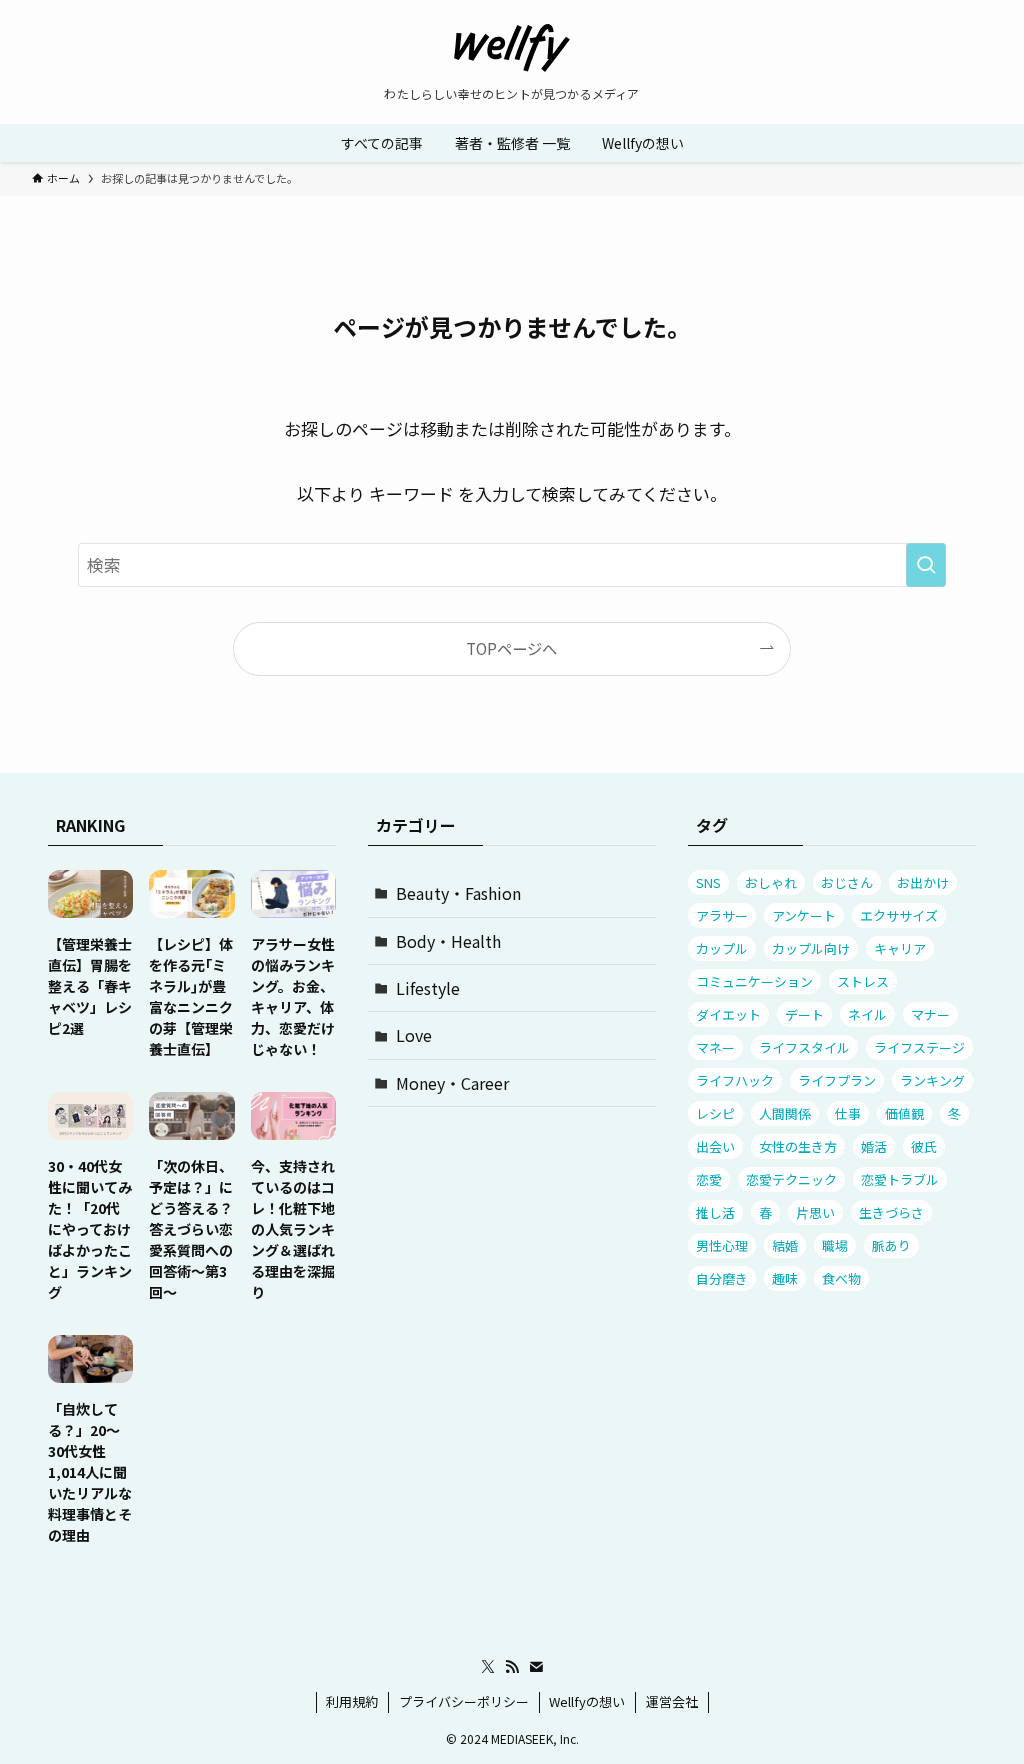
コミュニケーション (754, 981)
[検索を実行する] (926, 565)
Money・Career (452, 1083)
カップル (722, 948)
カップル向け (811, 948)
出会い (715, 1146)
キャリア (900, 948)
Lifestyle (428, 988)
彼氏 (924, 1146)
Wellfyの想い (587, 1701)
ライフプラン (837, 1080)
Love (414, 1035)
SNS (708, 882)
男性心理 (722, 1245)
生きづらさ (891, 1212)
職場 (835, 1245)
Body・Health (448, 941)
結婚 (785, 1245)
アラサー (722, 915)
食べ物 (841, 1278)
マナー (930, 1014)
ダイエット (728, 1014)
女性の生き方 (798, 1146)
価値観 (904, 1113)
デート (804, 1014)
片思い (815, 1212)
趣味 (785, 1278)
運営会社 (672, 1701)
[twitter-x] (488, 1667)
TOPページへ (511, 648)
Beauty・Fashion (458, 893)
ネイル (867, 1014)
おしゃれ (771, 882)
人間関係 (785, 1113)
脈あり (891, 1245)
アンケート (804, 915)
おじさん (847, 882)
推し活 (715, 1212)
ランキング (932, 1080)
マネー (715, 1047)
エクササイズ (899, 915)
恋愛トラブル (900, 1179)
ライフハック (735, 1080)
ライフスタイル (804, 1047)
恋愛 (709, 1179)
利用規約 (352, 1701)
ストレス (863, 981)
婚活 (874, 1146)
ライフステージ (919, 1047)
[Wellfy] (512, 48)
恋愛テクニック (791, 1179)
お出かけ (923, 882)
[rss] (512, 1667)
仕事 (848, 1113)
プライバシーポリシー (464, 1701)
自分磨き (722, 1278)
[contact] (536, 1667)
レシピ (715, 1113)
